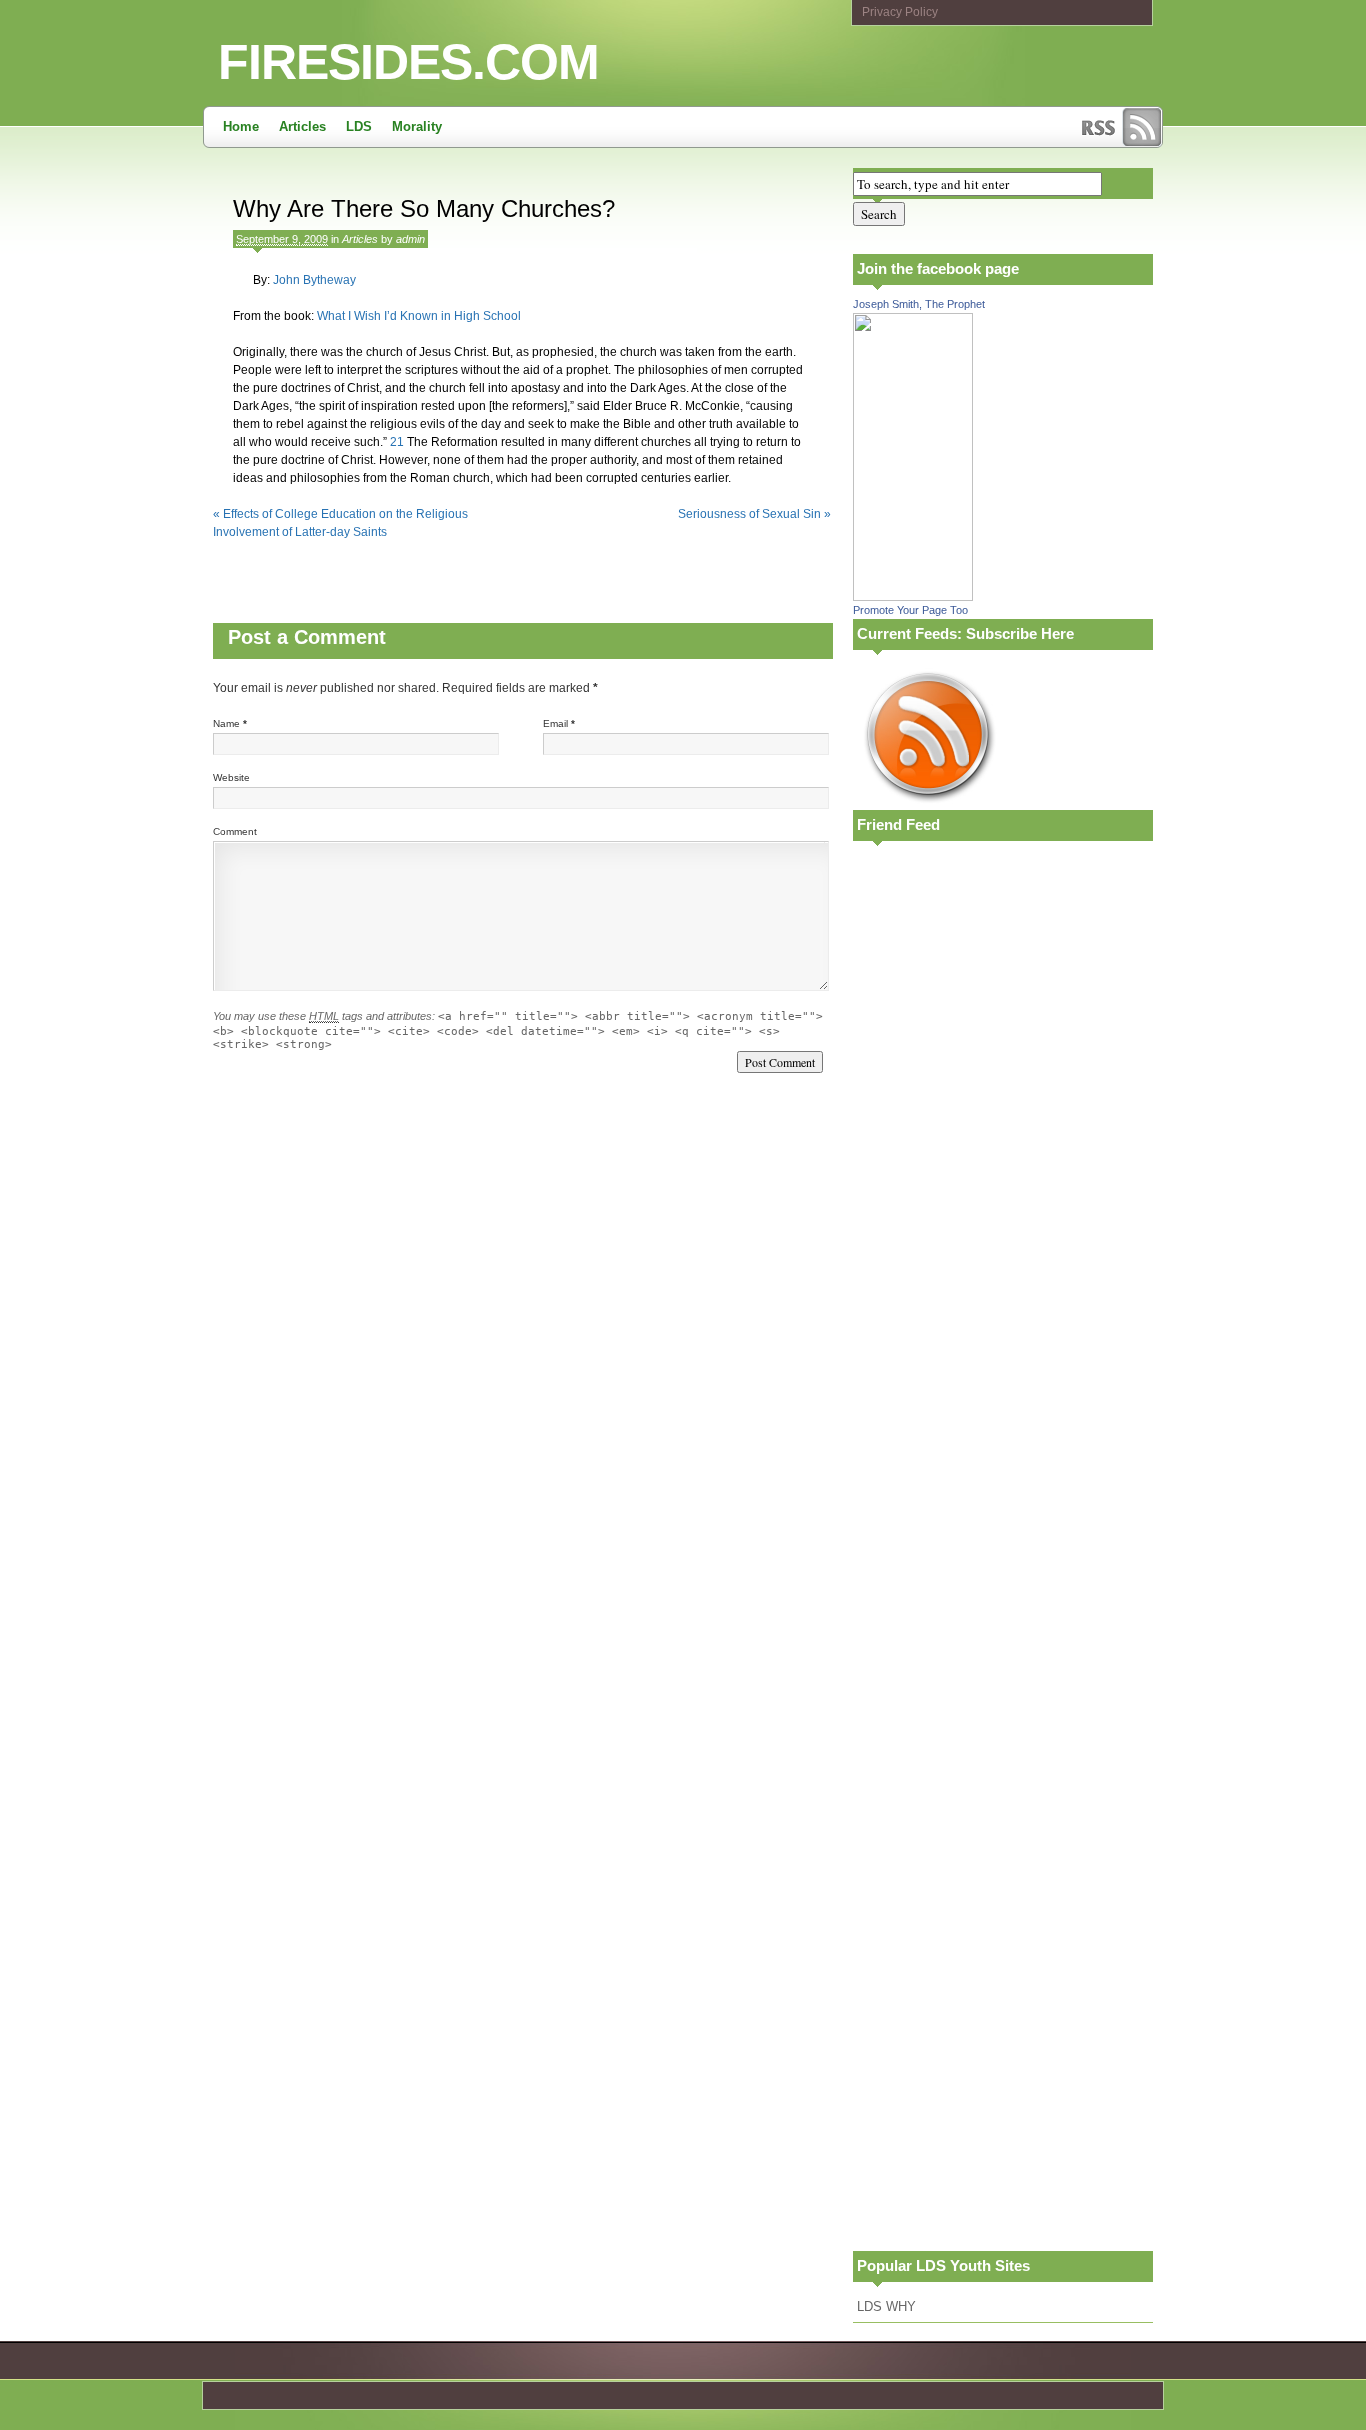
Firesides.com (408, 62)
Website (231, 777)
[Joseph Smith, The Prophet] (913, 596)
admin (410, 239)
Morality (417, 126)
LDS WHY (886, 2306)
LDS (359, 126)
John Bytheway (314, 280)
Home (241, 126)
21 (397, 442)
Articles (302, 126)
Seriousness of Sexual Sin (754, 514)
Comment (235, 831)
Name (226, 723)
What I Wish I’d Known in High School (419, 316)
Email (555, 723)
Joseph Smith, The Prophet (919, 304)
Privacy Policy (900, 12)
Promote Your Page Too (910, 610)
